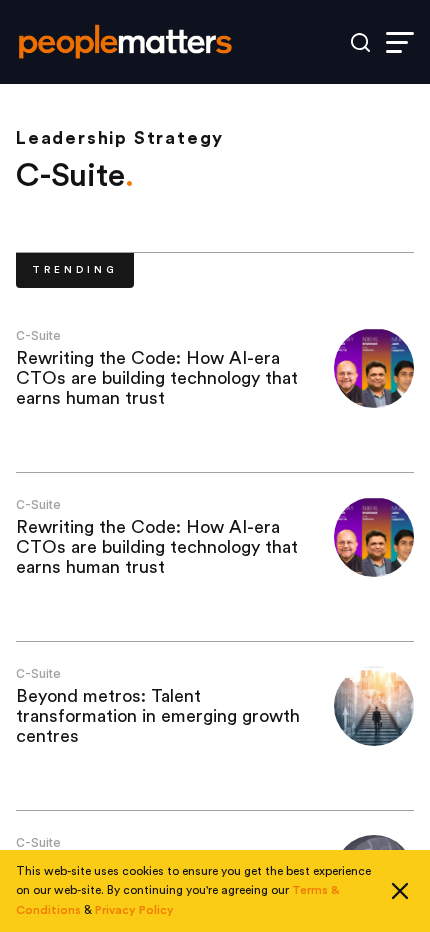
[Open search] (360, 42)
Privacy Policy (134, 910)
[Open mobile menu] (400, 42)
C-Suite (38, 335)
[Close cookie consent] (400, 891)
